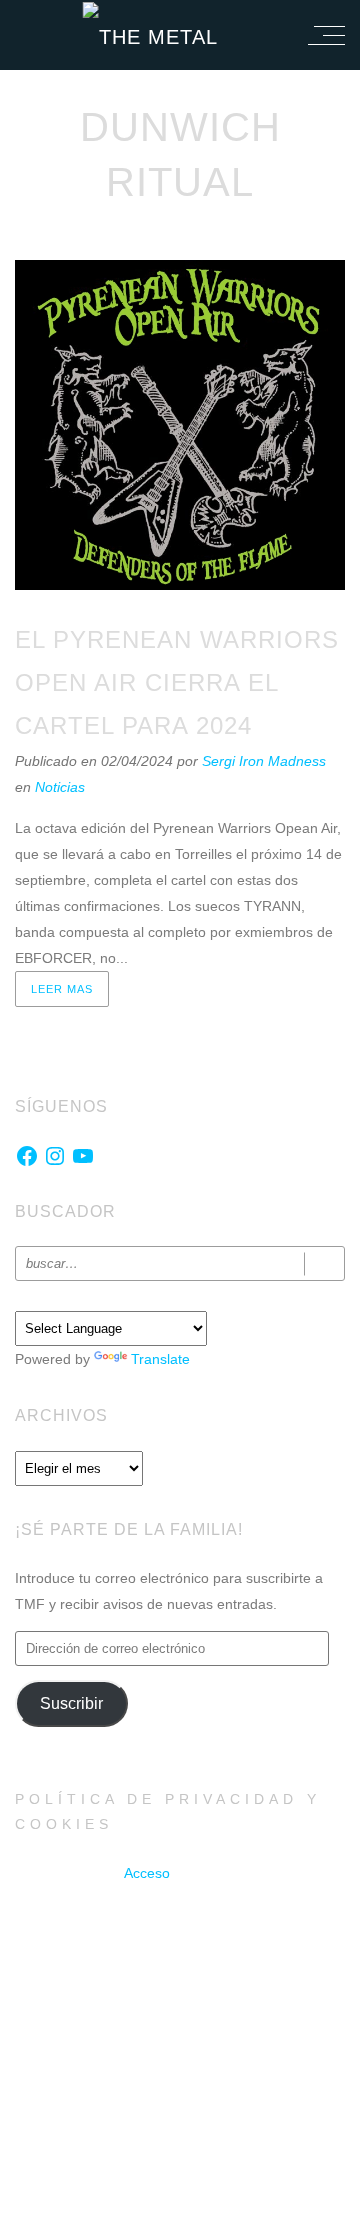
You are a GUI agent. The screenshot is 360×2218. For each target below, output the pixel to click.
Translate (160, 1359)
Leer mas (62, 989)
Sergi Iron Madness (264, 761)
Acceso (147, 1873)
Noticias (60, 787)
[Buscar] (324, 1263)
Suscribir (71, 1703)
